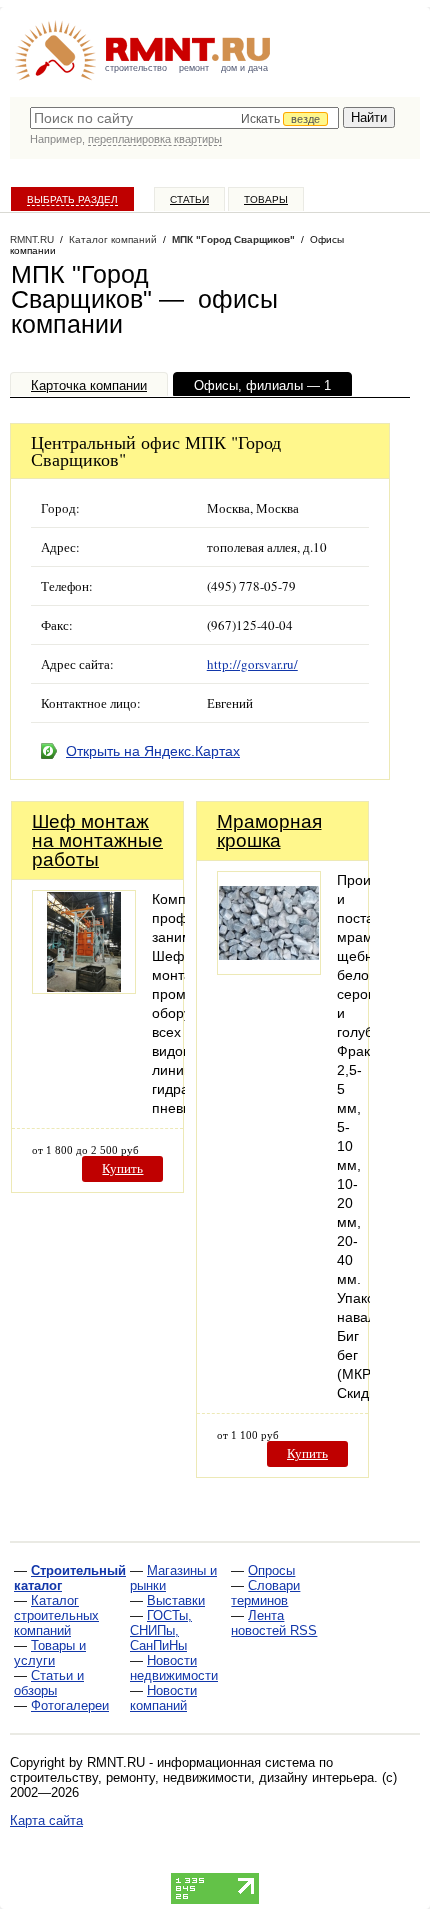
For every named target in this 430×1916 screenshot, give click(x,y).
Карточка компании (89, 385)
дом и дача (244, 68)
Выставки (176, 1600)
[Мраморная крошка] (269, 969)
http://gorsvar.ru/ (252, 664)
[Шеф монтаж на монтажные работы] (84, 988)
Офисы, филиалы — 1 (262, 385)
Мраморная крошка (269, 831)
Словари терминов (265, 1593)
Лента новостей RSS (274, 1623)
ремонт (194, 68)
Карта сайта (46, 1820)
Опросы (271, 1570)
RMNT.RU (32, 239)
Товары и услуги (50, 1653)
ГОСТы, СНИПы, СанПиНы (161, 1630)
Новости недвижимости (174, 1668)
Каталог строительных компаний (56, 1615)
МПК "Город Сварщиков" (233, 239)
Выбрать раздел (72, 199)
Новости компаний (163, 1698)
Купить (122, 1168)
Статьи (189, 199)
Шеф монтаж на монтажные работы (97, 840)
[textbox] (184, 118)
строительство (136, 68)
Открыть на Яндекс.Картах (153, 751)
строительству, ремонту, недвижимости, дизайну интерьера (192, 1777)
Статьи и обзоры (49, 1683)
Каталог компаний (113, 239)
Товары (266, 199)
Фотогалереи (70, 1705)
